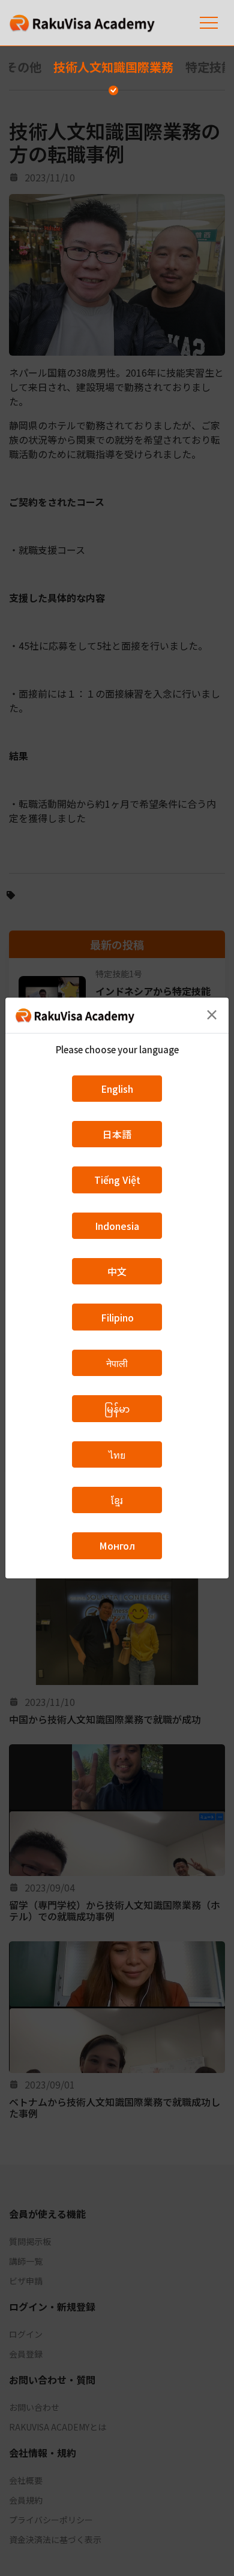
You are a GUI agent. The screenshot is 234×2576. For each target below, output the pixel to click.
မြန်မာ (117, 1408)
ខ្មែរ (117, 1500)
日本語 (117, 1134)
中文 (117, 1271)
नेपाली (117, 1363)
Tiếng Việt (117, 1180)
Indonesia (117, 1226)
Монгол (117, 1545)
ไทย (117, 1454)
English (117, 1089)
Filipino (117, 1317)
